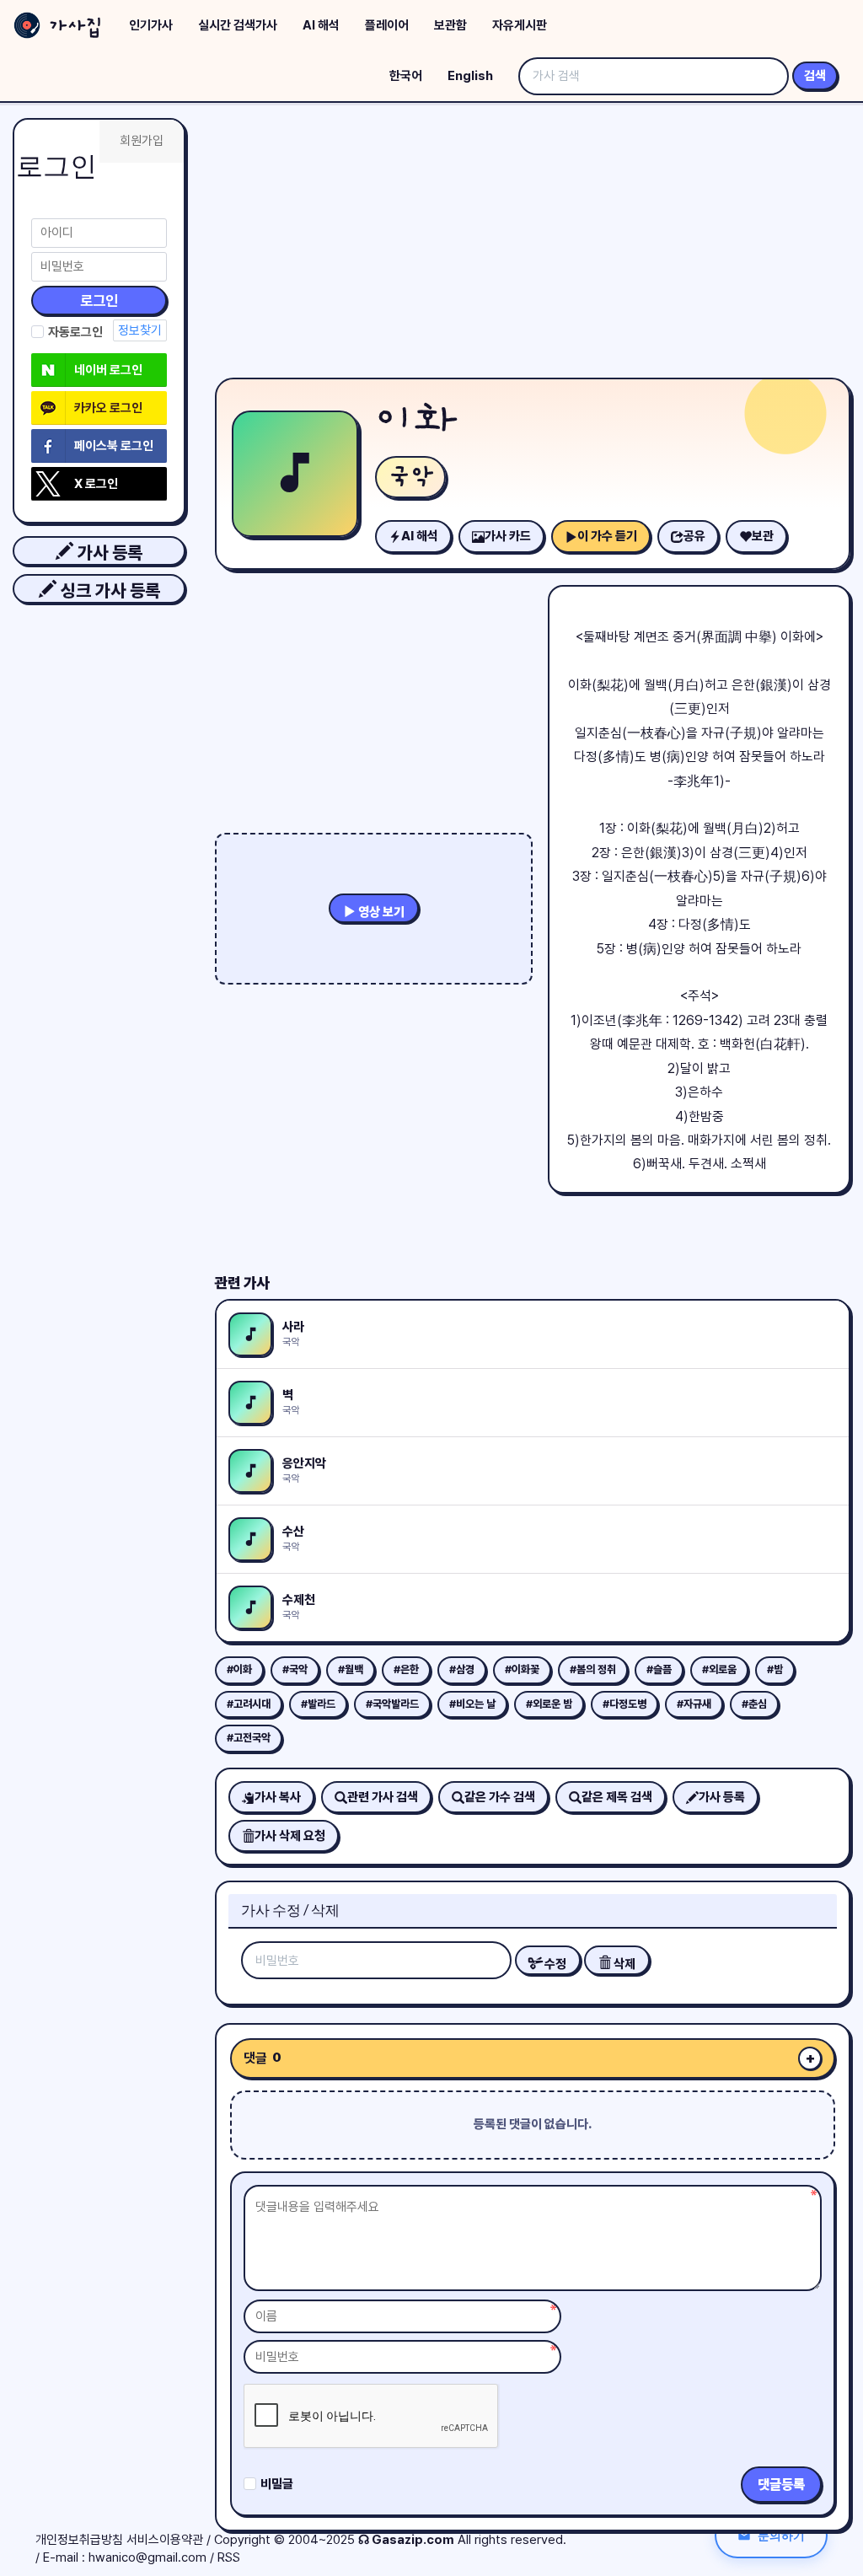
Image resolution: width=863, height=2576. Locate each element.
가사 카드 (508, 536)
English (470, 76)
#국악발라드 (392, 1704)
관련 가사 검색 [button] (383, 1797)
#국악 (295, 1669)
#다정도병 (624, 1704)
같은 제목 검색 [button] (617, 1797)
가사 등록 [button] (108, 553)
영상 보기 (380, 912)
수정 (554, 1964)
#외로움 (719, 1669)
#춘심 (754, 1704)
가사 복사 (278, 1797)
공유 (694, 536)
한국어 (406, 76)
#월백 (351, 1669)
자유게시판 (520, 25)
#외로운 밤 (549, 1704)
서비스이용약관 (165, 2540)
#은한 (406, 1669)
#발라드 (318, 1704)
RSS (229, 2557)
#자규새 (694, 1704)
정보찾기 (140, 330)
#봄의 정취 (593, 1669)
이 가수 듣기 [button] (607, 536)
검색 (815, 76)
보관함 (450, 25)
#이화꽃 (522, 1669)
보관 (763, 536)
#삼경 (462, 1669)
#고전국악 (249, 1738)
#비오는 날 (472, 1704)
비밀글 (277, 2484)
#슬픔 (659, 1669)
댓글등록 (781, 2485)
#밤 (775, 1669)
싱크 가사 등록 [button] (108, 590)
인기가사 (151, 25)
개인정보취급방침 (79, 2540)
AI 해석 (321, 25)
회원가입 (142, 141)
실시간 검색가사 (238, 25)
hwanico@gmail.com (147, 2557)
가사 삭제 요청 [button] (290, 1836)
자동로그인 (75, 332)
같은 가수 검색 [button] (500, 1797)
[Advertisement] (533, 244)
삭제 (623, 1964)
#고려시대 (249, 1704)
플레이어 (387, 25)
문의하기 (781, 2535)
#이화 (239, 1669)
